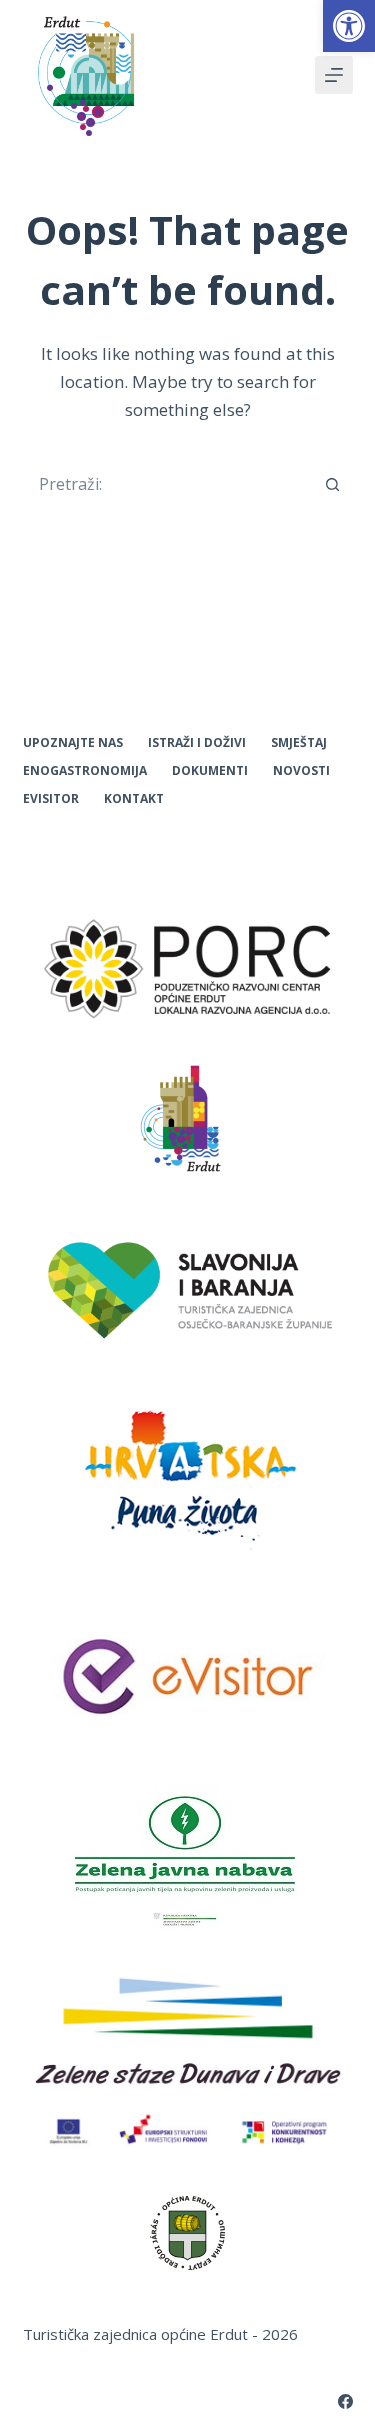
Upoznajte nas (73, 743)
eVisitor (51, 799)
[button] (349, 26)
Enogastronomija (85, 771)
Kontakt (134, 799)
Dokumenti (210, 771)
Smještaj (299, 743)
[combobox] (169, 484)
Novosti (301, 771)
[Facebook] (345, 2401)
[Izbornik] (334, 75)
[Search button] (333, 484)
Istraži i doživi (197, 743)
